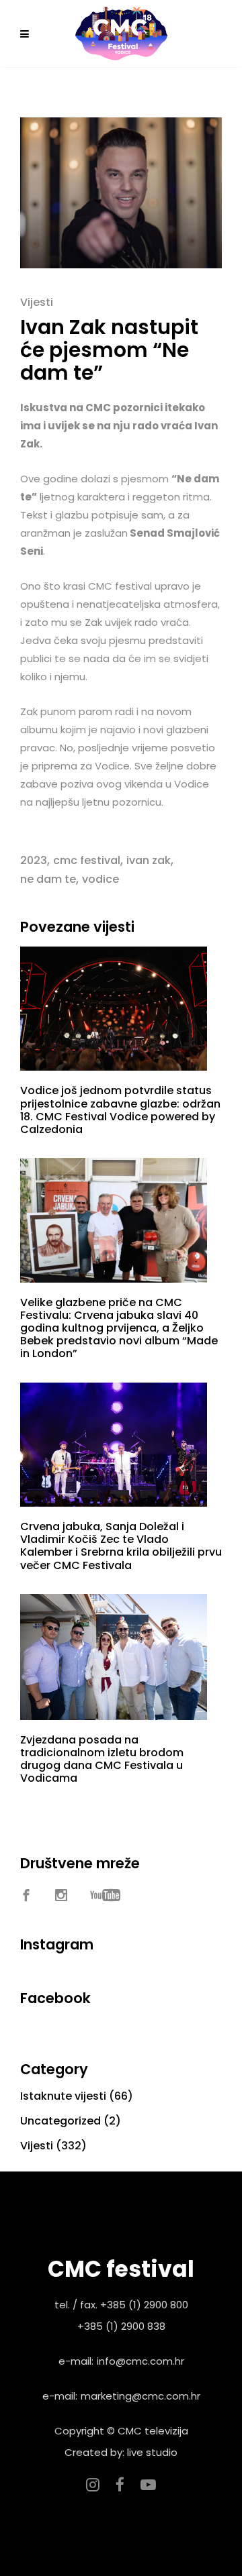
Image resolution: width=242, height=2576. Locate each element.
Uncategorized (61, 2121)
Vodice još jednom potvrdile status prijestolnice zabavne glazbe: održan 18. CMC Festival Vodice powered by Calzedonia (120, 1110)
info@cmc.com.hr (140, 2361)
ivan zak (149, 860)
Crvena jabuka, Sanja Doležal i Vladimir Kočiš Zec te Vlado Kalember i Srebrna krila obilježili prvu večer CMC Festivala (121, 1546)
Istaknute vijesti (63, 2096)
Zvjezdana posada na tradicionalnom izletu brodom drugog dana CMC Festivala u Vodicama (102, 1759)
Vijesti (37, 302)
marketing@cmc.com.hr (140, 2396)
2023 (34, 860)
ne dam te (48, 879)
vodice (100, 879)
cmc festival (87, 860)
